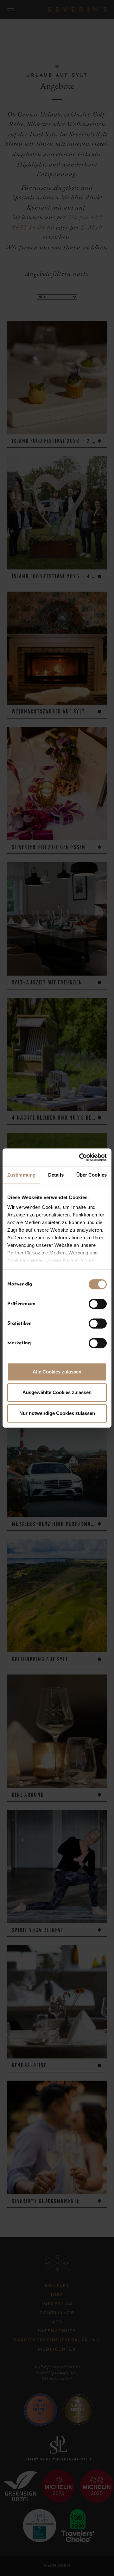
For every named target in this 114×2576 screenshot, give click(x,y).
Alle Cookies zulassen (57, 1372)
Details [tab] (56, 1175)
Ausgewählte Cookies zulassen (57, 1392)
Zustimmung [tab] (21, 1175)
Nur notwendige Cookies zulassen (57, 1413)
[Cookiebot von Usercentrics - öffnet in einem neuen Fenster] (80, 1157)
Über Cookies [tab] (92, 1175)
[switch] (98, 1304)
